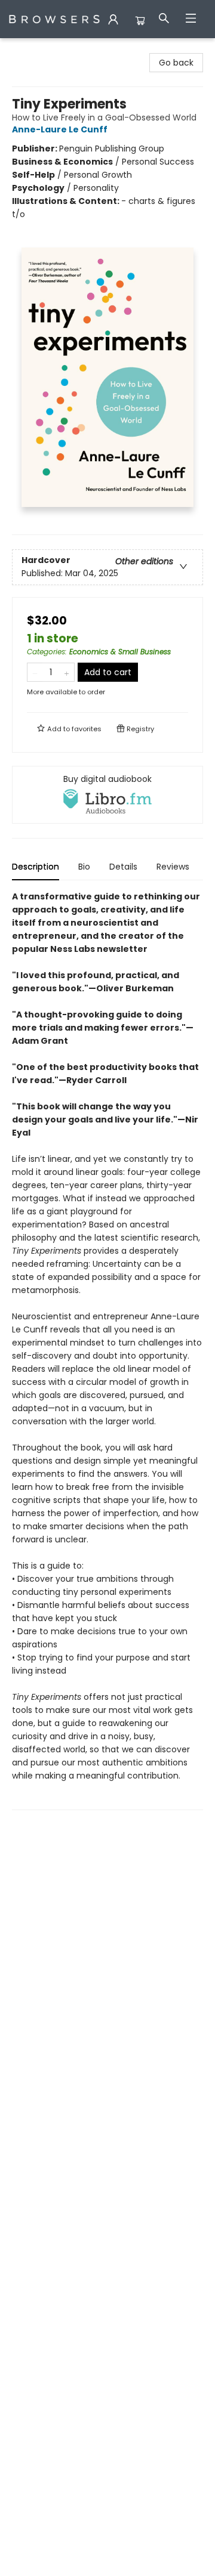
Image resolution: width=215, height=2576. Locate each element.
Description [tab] (36, 867)
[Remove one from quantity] (35, 672)
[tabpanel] (107, 1350)
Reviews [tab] (173, 867)
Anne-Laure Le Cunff (60, 129)
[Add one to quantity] (67, 672)
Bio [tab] (84, 867)
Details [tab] (123, 867)
